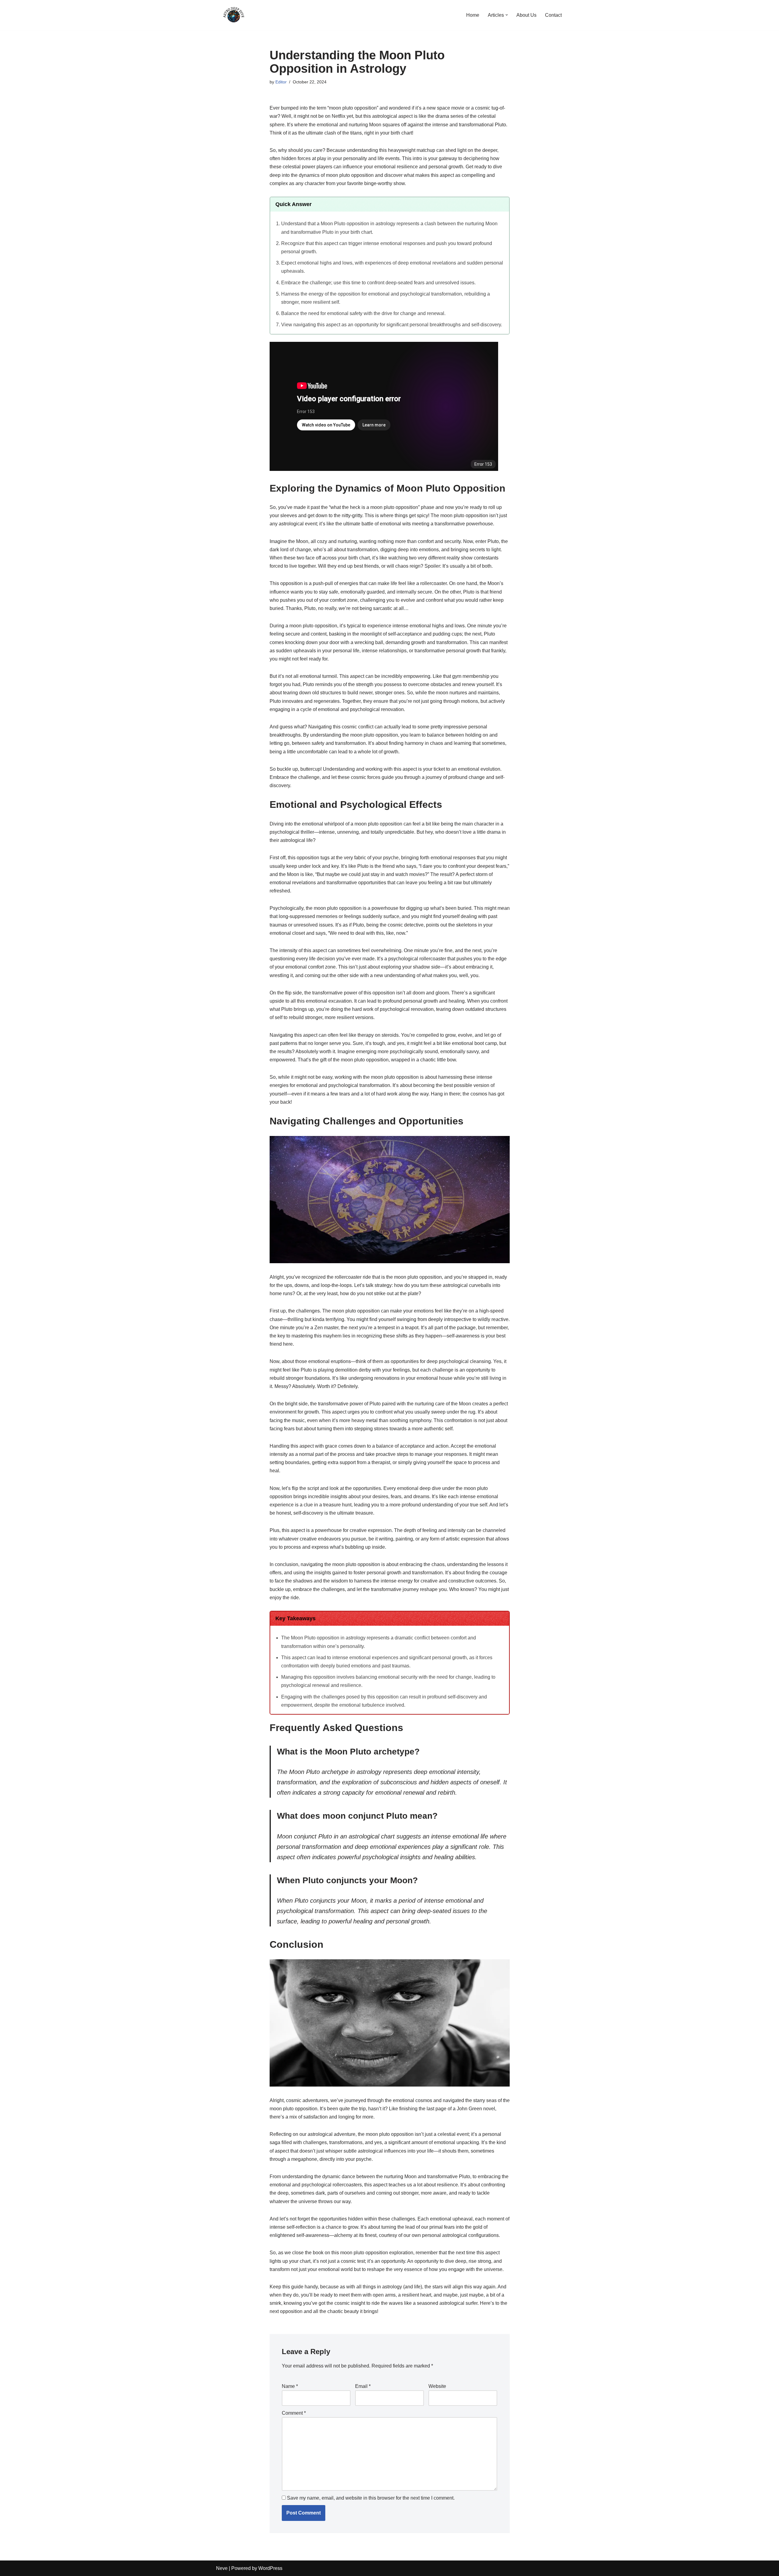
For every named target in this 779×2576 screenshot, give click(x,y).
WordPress (270, 2568)
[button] (507, 15)
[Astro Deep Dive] (234, 15)
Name (290, 2386)
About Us (526, 15)
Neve (222, 2568)
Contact (553, 15)
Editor (281, 82)
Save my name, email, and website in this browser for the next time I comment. (371, 2498)
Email (363, 2386)
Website (437, 2386)
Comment (294, 2413)
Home (473, 15)
